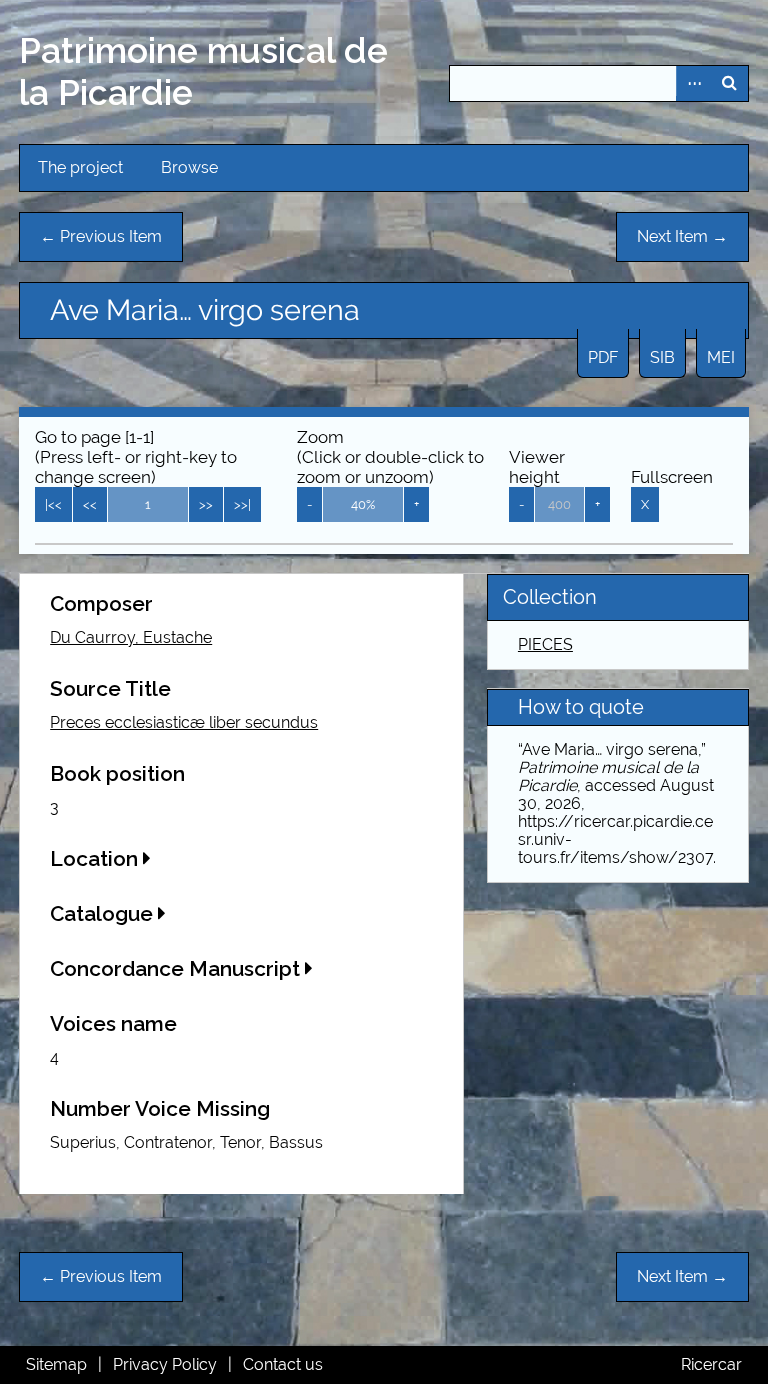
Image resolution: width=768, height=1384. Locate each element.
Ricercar (711, 1364)
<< (90, 504)
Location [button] (96, 858)
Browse (189, 167)
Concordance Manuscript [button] (177, 968)
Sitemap (56, 1364)
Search (730, 83)
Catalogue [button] (104, 913)
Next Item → (682, 236)
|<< (53, 504)
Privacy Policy (165, 1364)
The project (80, 167)
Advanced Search (694, 83)
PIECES (545, 644)
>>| (242, 504)
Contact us (283, 1364)
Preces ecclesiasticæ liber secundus (184, 722)
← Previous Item (101, 236)
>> (206, 504)
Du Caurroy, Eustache (131, 637)
